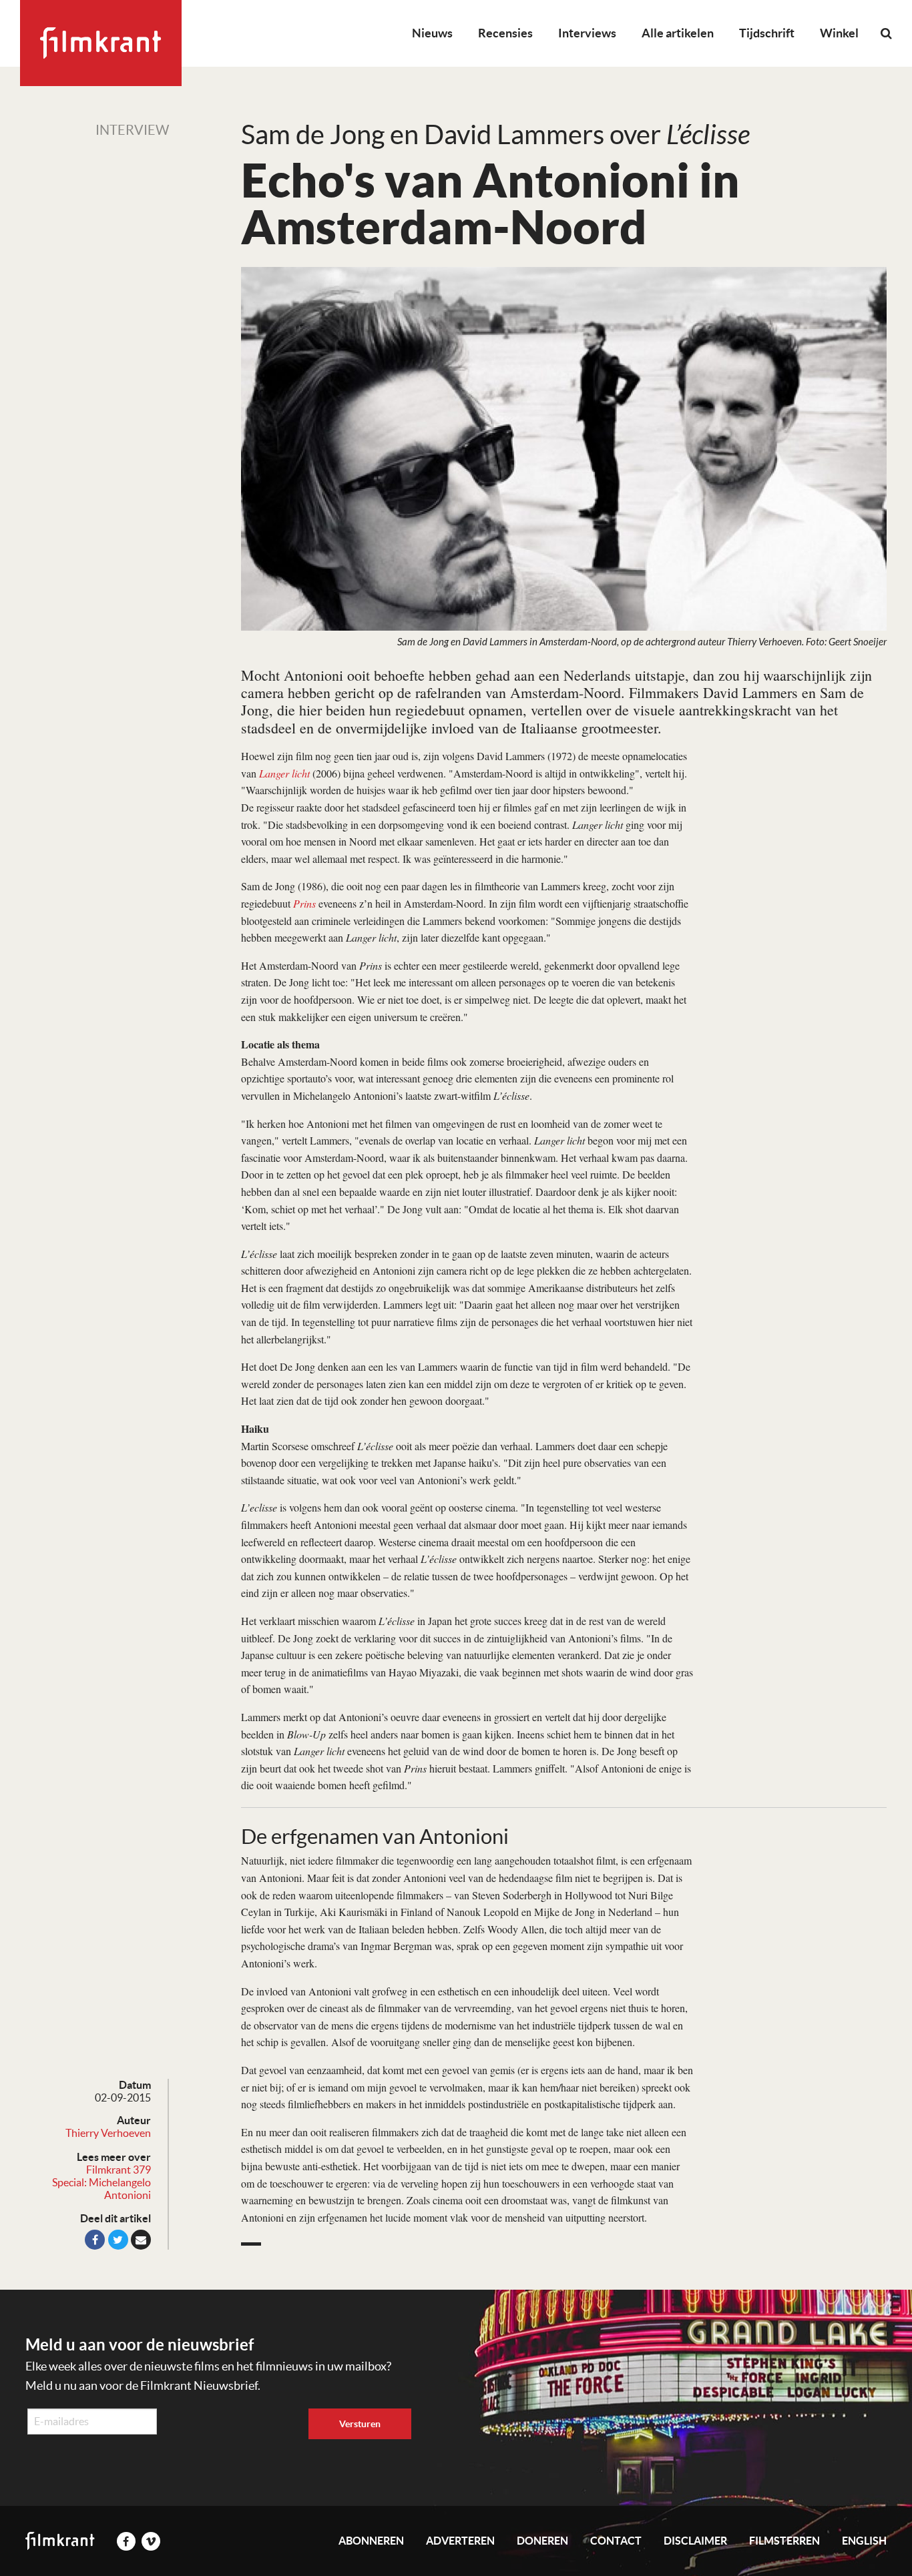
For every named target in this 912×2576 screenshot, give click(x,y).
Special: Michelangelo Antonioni (101, 2189)
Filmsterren (784, 2541)
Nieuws (432, 33)
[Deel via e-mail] (141, 2240)
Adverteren (460, 2541)
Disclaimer (695, 2541)
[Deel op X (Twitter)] (118, 2240)
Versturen (360, 2424)
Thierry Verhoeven (108, 2133)
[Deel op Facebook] (95, 2240)
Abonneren (371, 2541)
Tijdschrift (767, 33)
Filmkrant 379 (119, 2170)
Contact (616, 2541)
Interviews (587, 33)
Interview (132, 130)
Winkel (839, 33)
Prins (304, 903)
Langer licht (284, 773)
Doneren (542, 2541)
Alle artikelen (678, 33)
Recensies (505, 33)
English (864, 2541)
